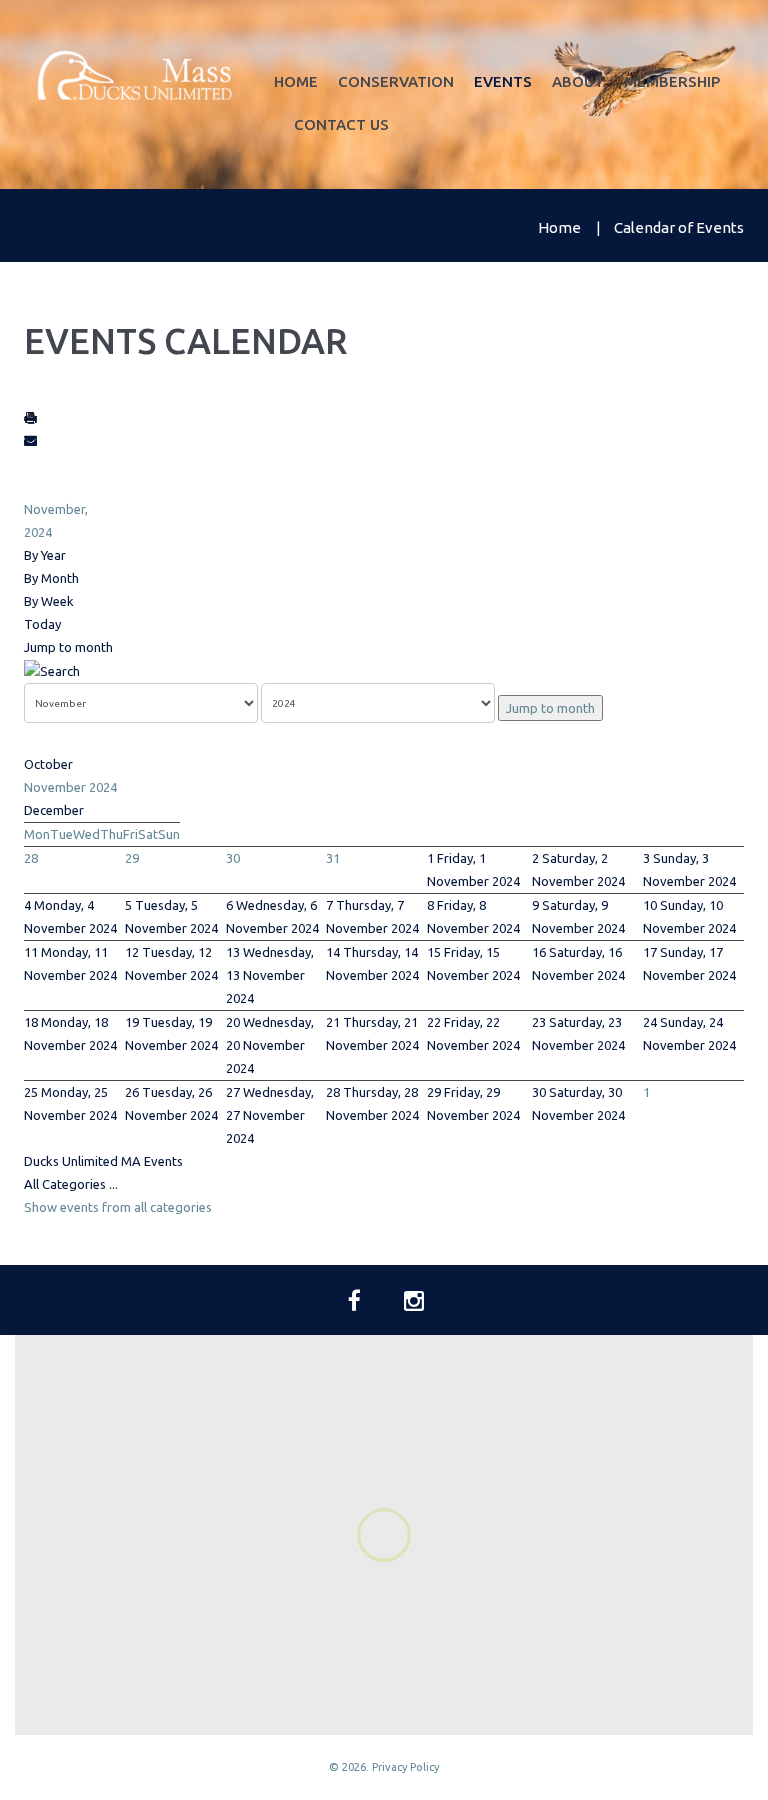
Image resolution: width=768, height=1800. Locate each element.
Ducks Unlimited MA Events (103, 1161)
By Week (49, 601)
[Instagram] (414, 1301)
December (54, 810)
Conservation (396, 81)
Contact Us (341, 124)
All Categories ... (71, 1184)
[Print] (31, 417)
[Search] (52, 670)
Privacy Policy (405, 1767)
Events (503, 81)
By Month (51, 578)
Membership (672, 81)
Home (296, 81)
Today (42, 624)
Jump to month (68, 647)
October (48, 764)
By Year (45, 555)
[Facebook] (354, 1301)
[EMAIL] (31, 440)
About (578, 81)
